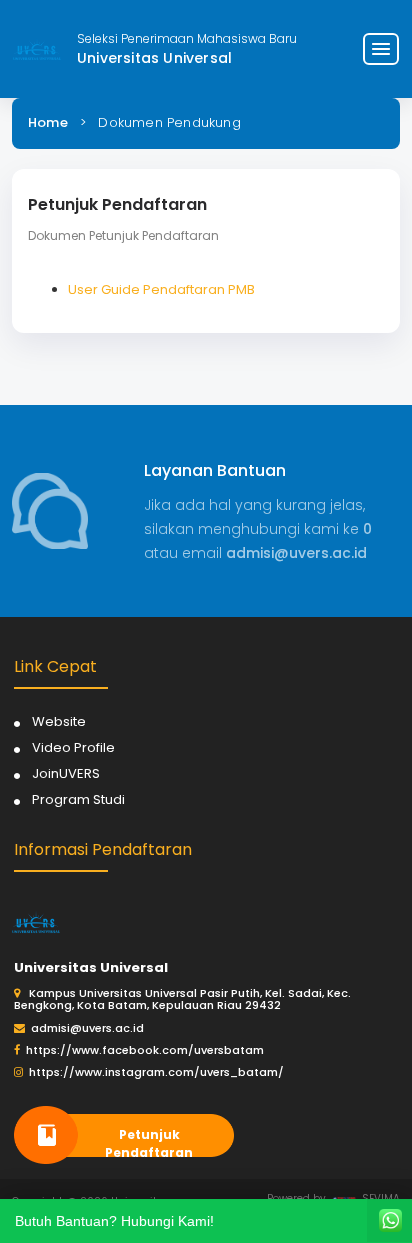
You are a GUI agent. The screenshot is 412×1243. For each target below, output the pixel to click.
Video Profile (73, 747)
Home (48, 122)
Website (59, 721)
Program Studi (78, 799)
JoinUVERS (66, 773)
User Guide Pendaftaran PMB (161, 289)
